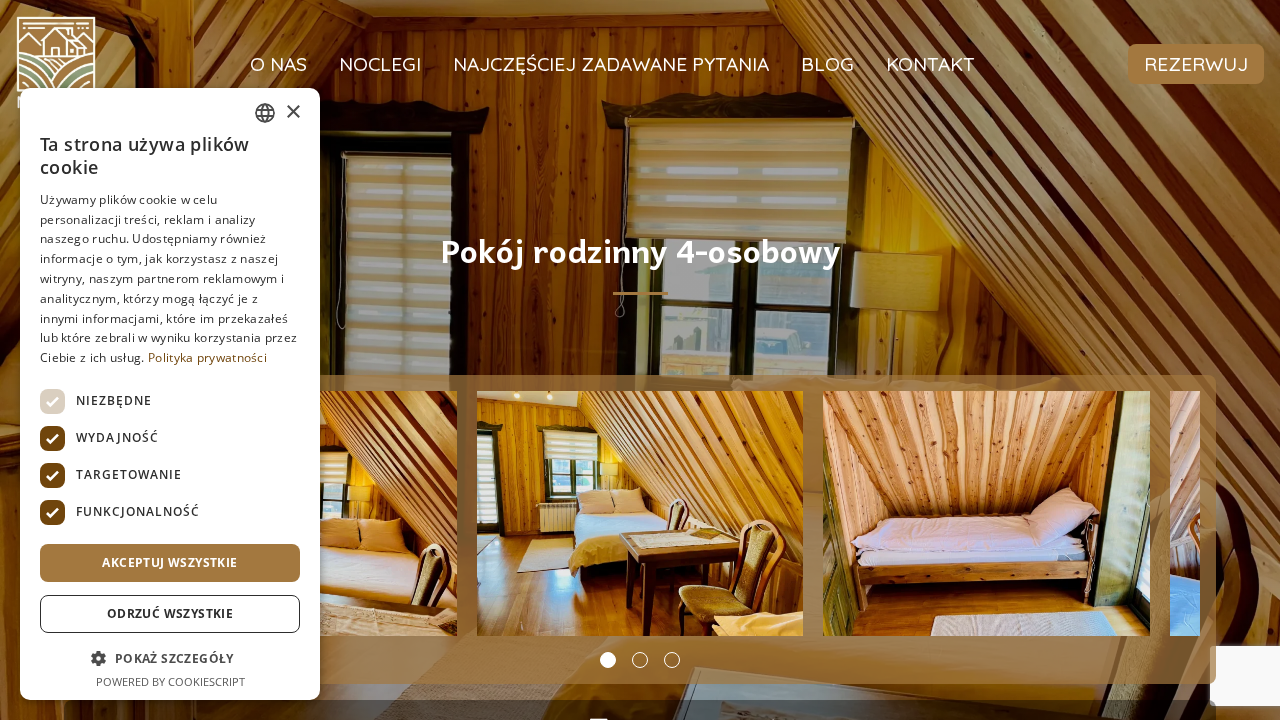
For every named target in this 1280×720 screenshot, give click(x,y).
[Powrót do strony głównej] (56, 64)
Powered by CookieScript (170, 681)
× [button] (292, 112)
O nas (278, 64)
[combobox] (265, 113)
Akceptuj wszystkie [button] (169, 562)
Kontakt (930, 64)
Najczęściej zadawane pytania (611, 64)
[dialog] (170, 394)
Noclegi (380, 64)
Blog (827, 64)
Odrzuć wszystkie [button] (170, 613)
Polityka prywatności (207, 357)
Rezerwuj (1196, 64)
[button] (608, 660)
